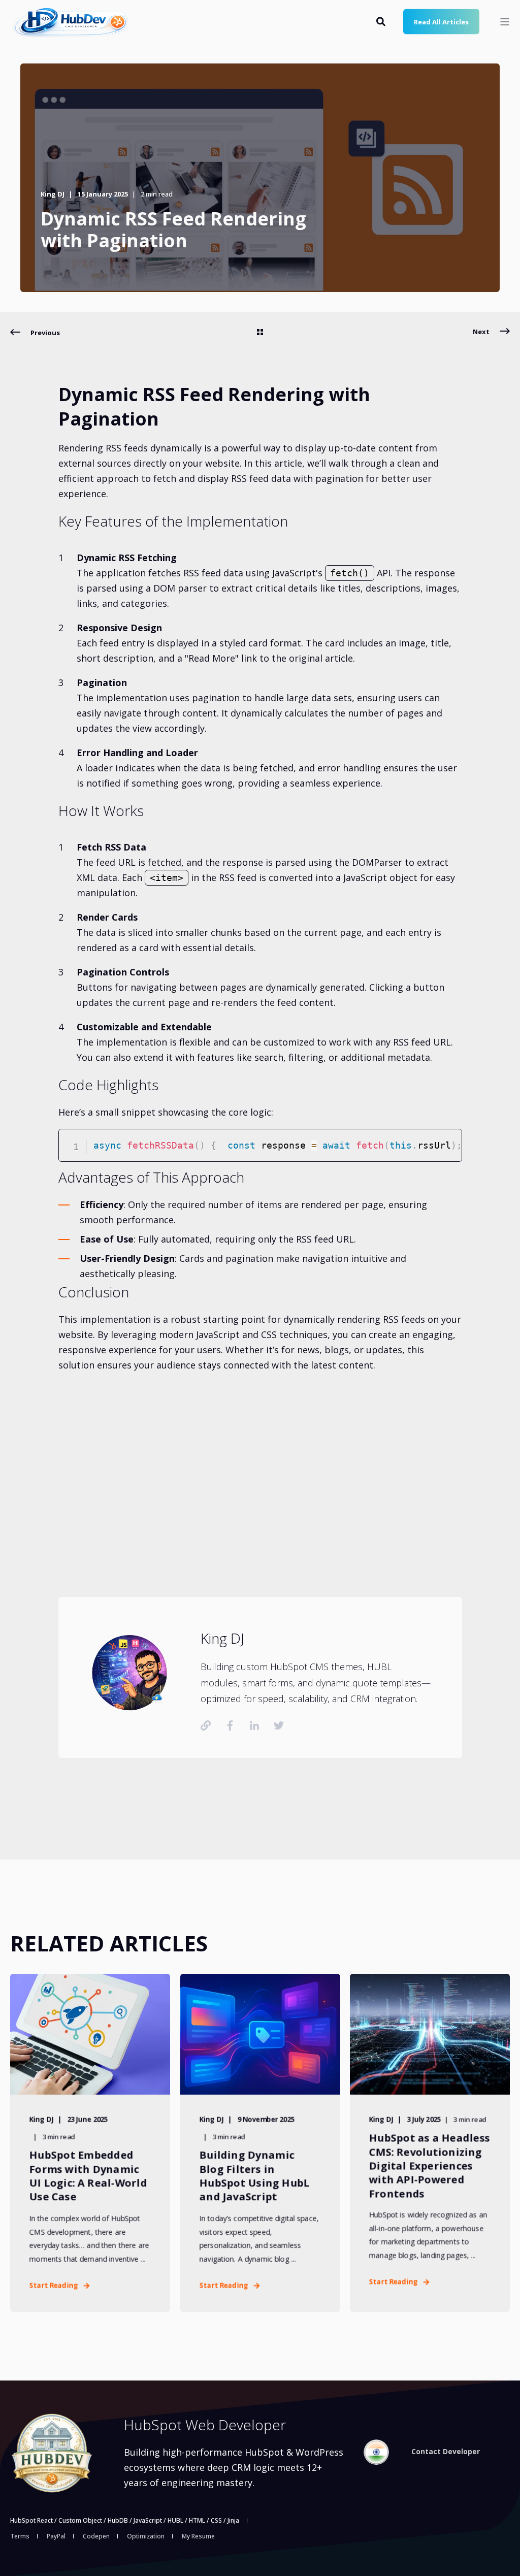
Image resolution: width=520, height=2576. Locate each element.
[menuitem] (376, 2452)
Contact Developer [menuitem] (446, 2452)
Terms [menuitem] (20, 2536)
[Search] (382, 20)
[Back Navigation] (260, 333)
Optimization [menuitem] (146, 2536)
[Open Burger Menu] (505, 22)
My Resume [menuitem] (198, 2536)
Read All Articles (441, 21)
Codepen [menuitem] (96, 2536)
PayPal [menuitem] (56, 2536)
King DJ (53, 194)
